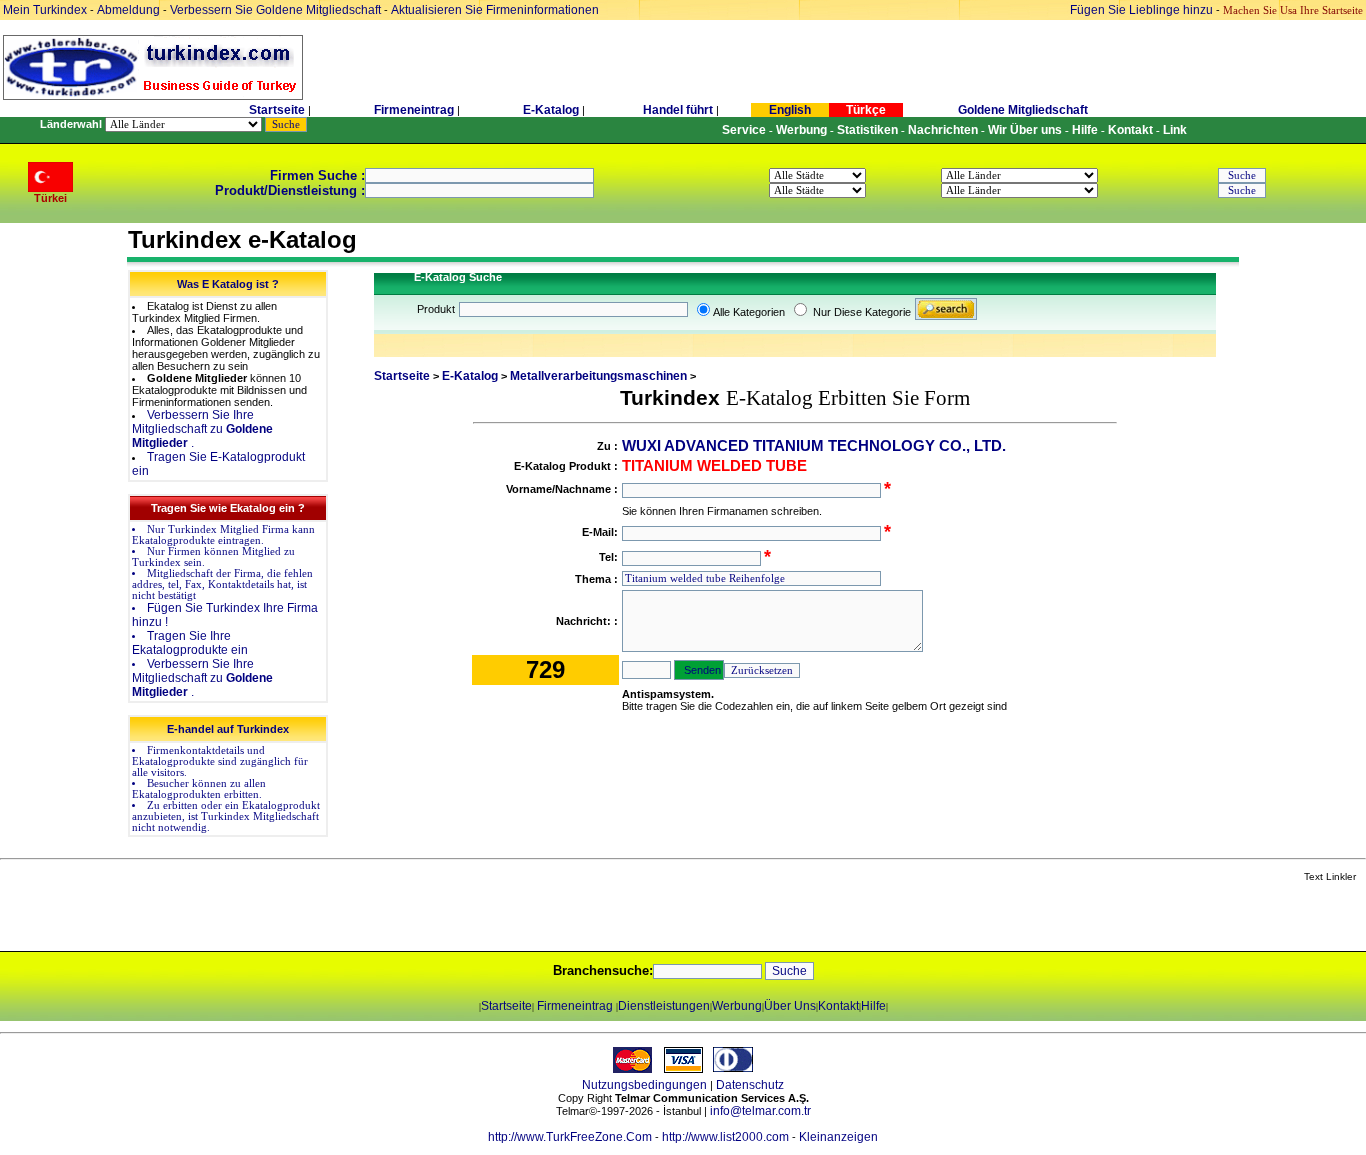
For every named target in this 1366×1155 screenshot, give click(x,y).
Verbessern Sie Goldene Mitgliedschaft (277, 10)
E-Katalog (551, 110)
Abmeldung (128, 10)
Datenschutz (750, 1085)
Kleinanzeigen (838, 1137)
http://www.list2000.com (725, 1137)
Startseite (277, 110)
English (790, 110)
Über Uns (790, 1006)
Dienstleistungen (664, 1006)
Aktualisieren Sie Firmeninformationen (495, 10)
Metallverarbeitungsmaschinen (598, 376)
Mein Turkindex (45, 10)
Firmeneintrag (415, 110)
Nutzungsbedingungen (644, 1085)
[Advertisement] (237, 918)
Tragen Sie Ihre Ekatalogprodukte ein (190, 643)
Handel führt (678, 110)
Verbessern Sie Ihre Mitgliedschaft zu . (202, 429)
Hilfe (873, 1006)
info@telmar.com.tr (760, 1111)
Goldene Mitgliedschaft (1023, 110)
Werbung (737, 1006)
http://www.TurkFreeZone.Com (570, 1137)
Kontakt (838, 1006)
